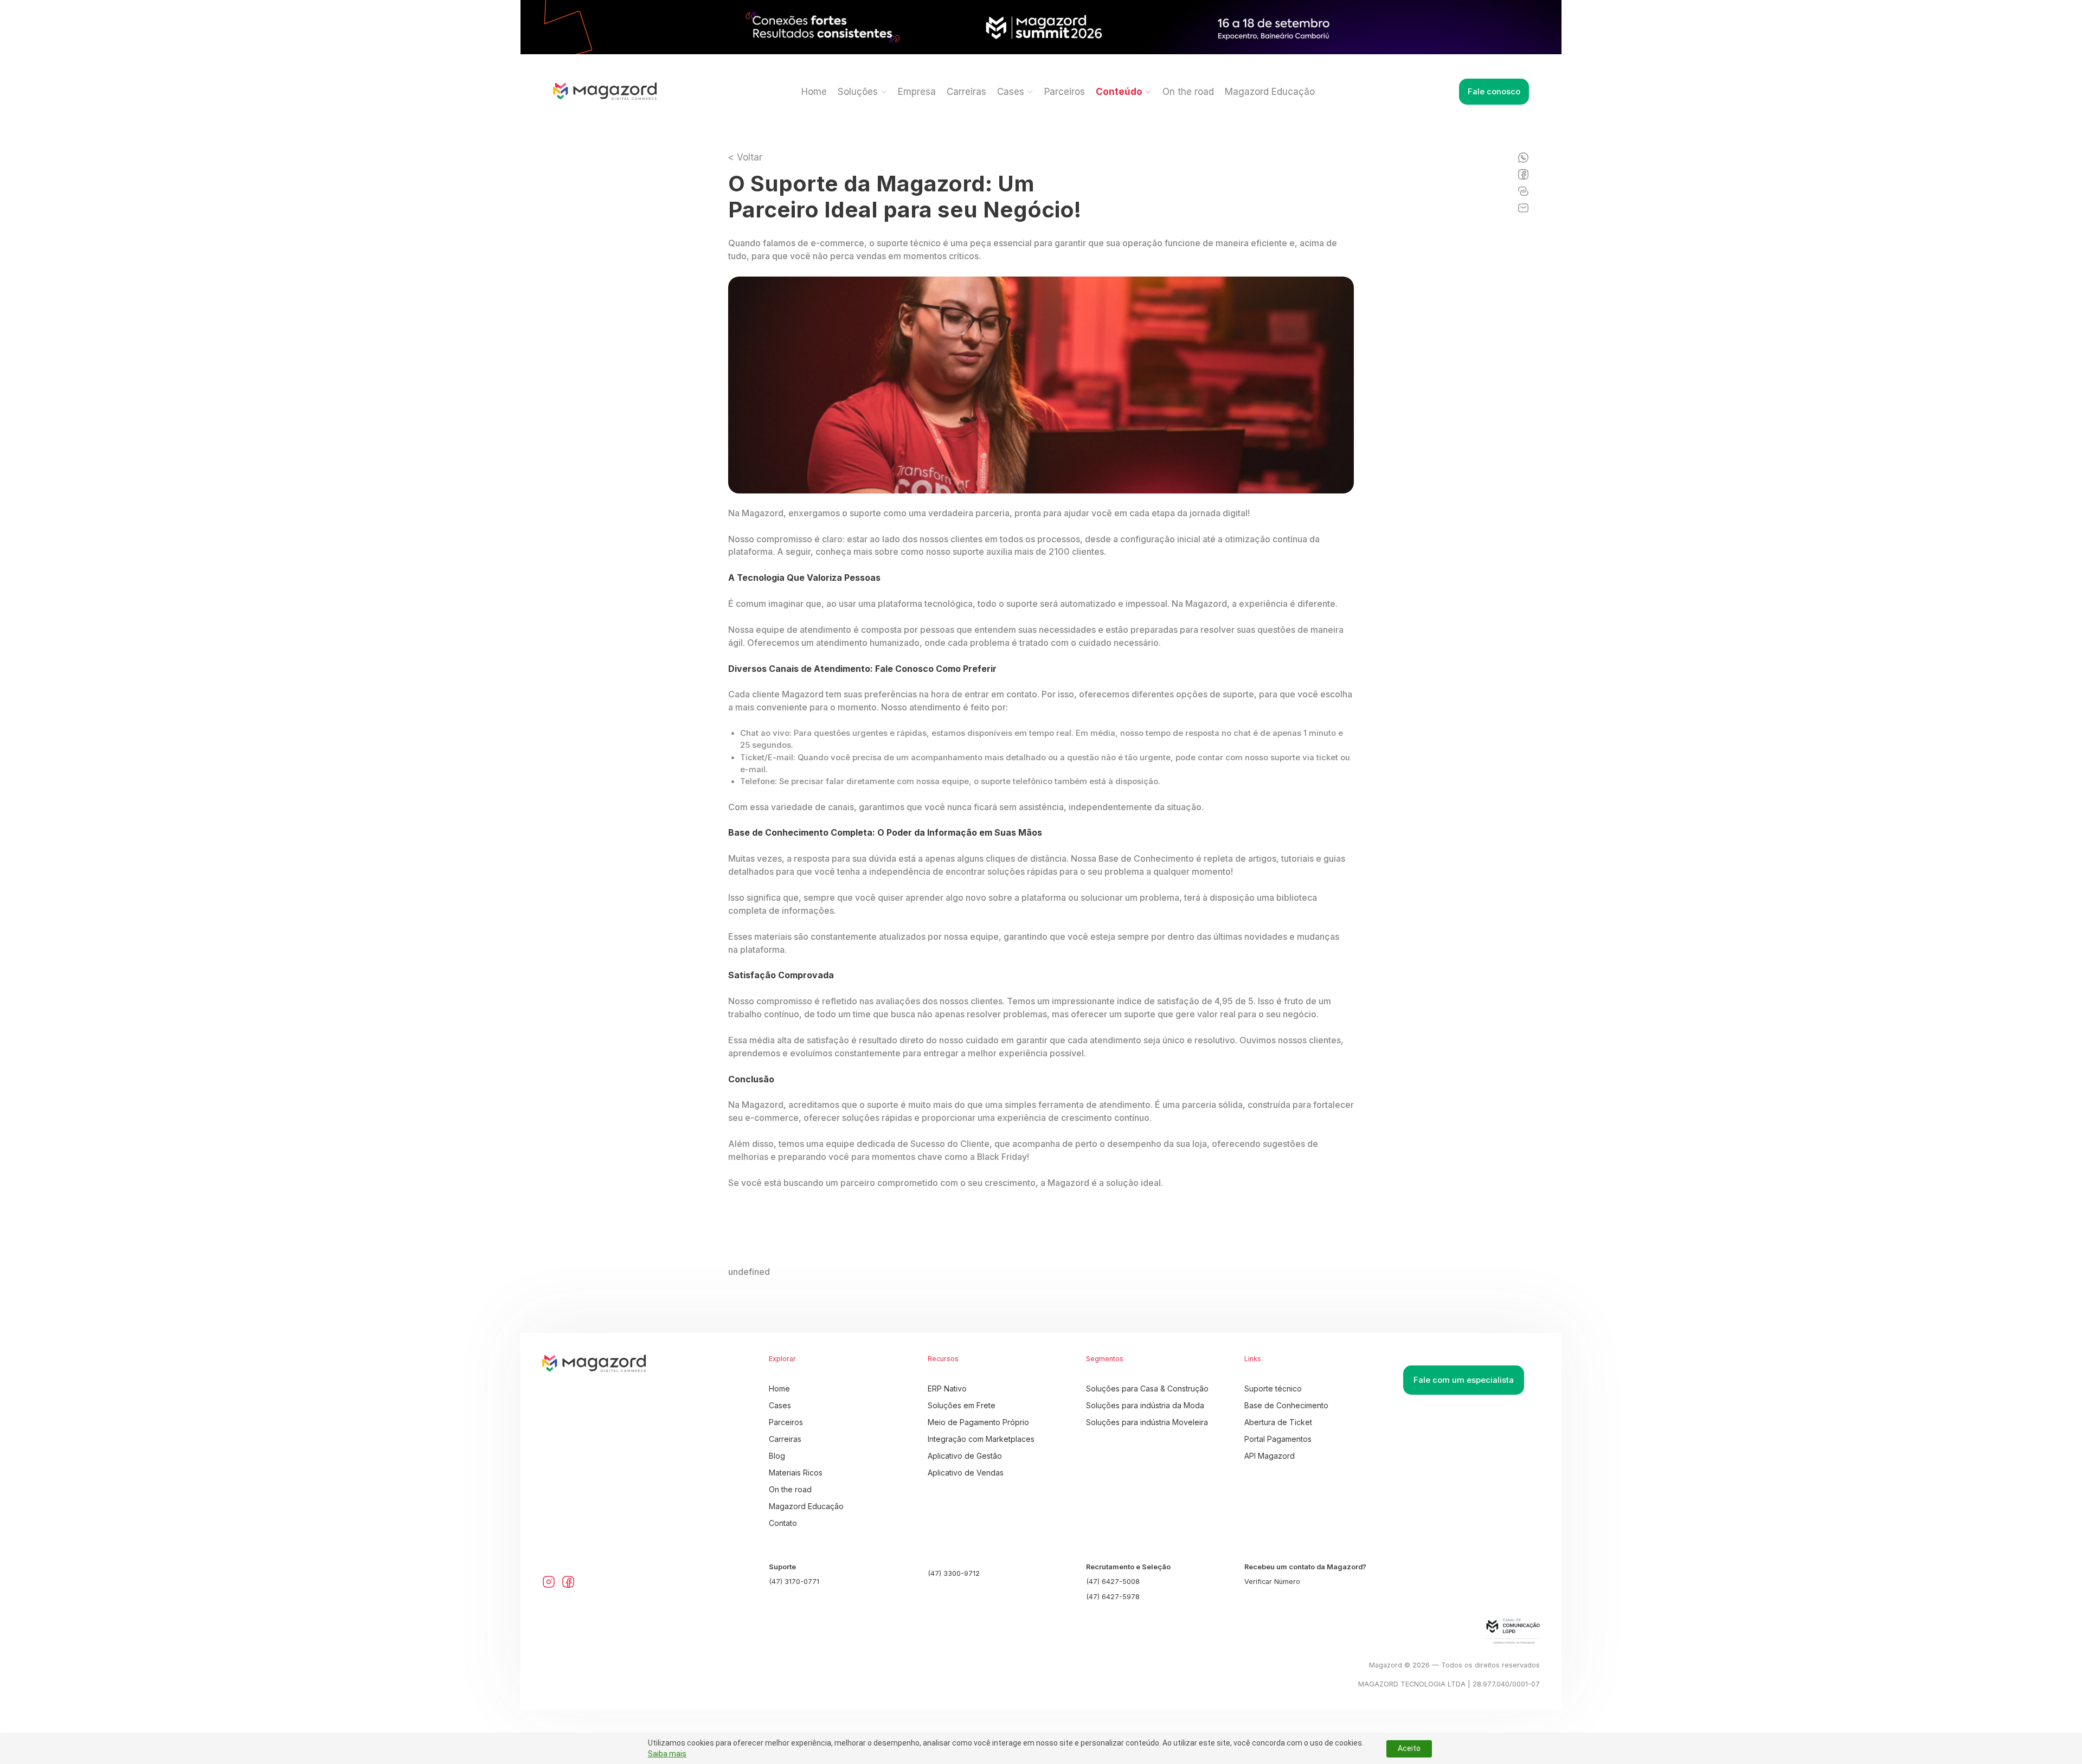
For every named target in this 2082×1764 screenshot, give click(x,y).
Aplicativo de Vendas (966, 1473)
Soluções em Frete (962, 1405)
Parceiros (1065, 92)
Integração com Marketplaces (981, 1439)
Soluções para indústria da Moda (1145, 1405)
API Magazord (1270, 1456)
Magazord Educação (1270, 92)
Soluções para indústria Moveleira (1147, 1422)
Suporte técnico (1273, 1388)
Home (814, 92)
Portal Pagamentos (1278, 1439)
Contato (783, 1523)
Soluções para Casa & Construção (1147, 1388)
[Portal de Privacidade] (1471, 1631)
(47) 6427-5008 (1113, 1582)
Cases (780, 1405)
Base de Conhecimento (1286, 1405)
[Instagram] (549, 1582)
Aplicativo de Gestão (965, 1456)
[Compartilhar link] (1523, 191)
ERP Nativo (947, 1388)
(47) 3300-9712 (954, 1573)
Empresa (917, 92)
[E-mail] (1523, 208)
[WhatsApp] (1523, 158)
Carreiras (966, 92)
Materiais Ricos (796, 1473)
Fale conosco (1494, 92)
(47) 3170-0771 (794, 1582)
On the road (1188, 92)
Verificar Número (1272, 1582)
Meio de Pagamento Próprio (978, 1422)
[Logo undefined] (605, 92)
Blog (777, 1456)
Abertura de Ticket (1278, 1422)
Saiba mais (667, 1754)
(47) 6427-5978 (1113, 1597)
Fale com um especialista (1464, 1380)
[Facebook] (1523, 174)
